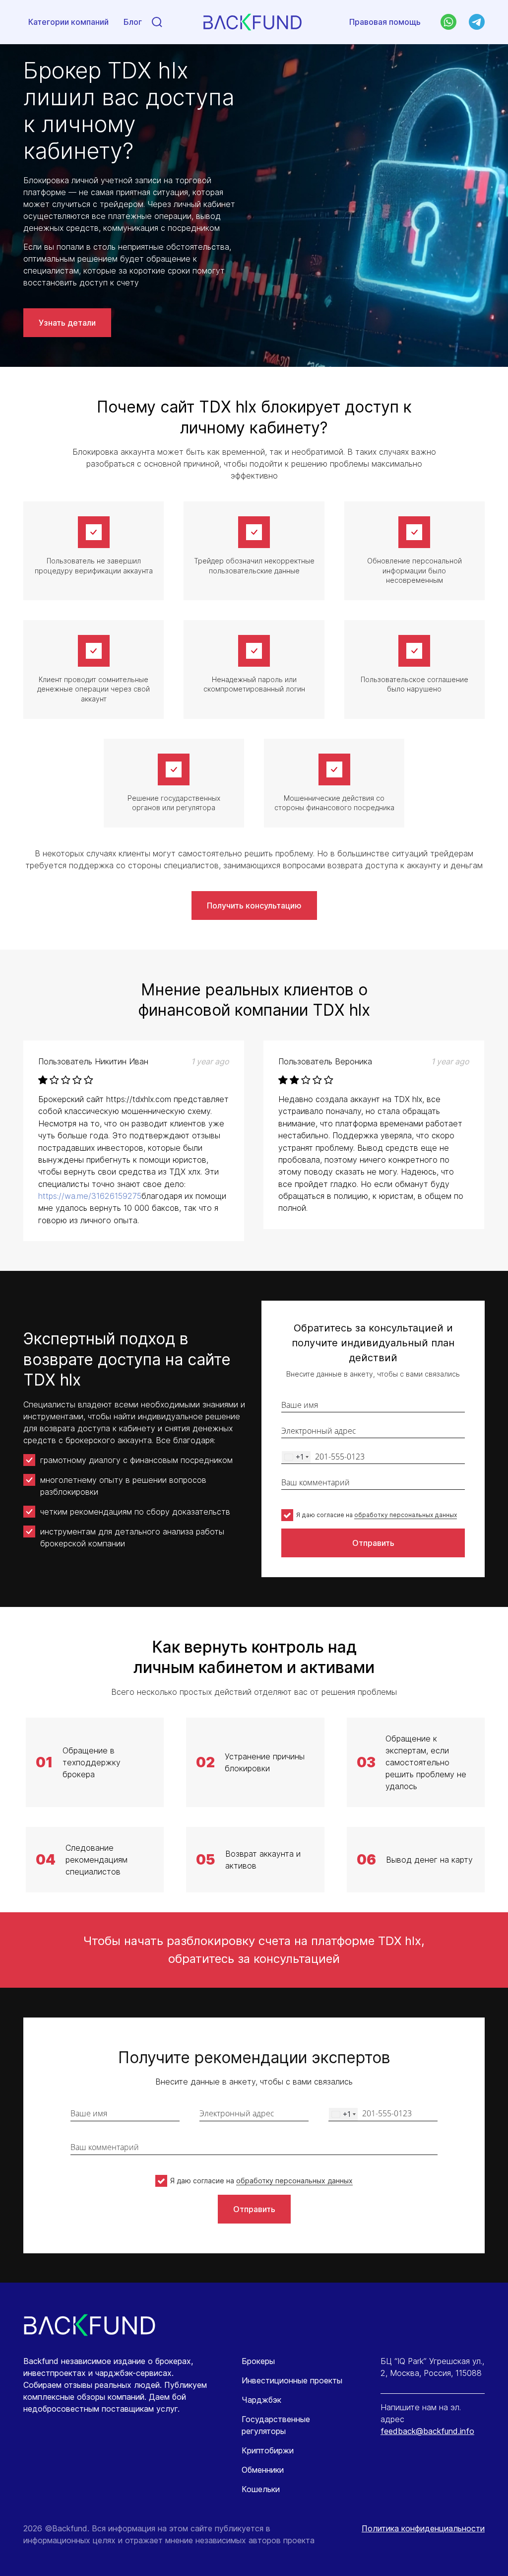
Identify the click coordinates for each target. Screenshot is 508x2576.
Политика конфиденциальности (423, 2528)
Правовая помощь (385, 22)
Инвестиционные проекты (292, 2380)
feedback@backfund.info (427, 2431)
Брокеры (258, 2361)
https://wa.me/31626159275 (90, 1196)
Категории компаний (68, 22)
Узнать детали (67, 323)
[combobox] (296, 1457)
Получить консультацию (254, 905)
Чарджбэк (261, 2400)
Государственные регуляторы (276, 2425)
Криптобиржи (268, 2450)
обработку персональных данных (406, 1515)
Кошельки (261, 2489)
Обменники (263, 2470)
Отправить (373, 1543)
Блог (133, 22)
